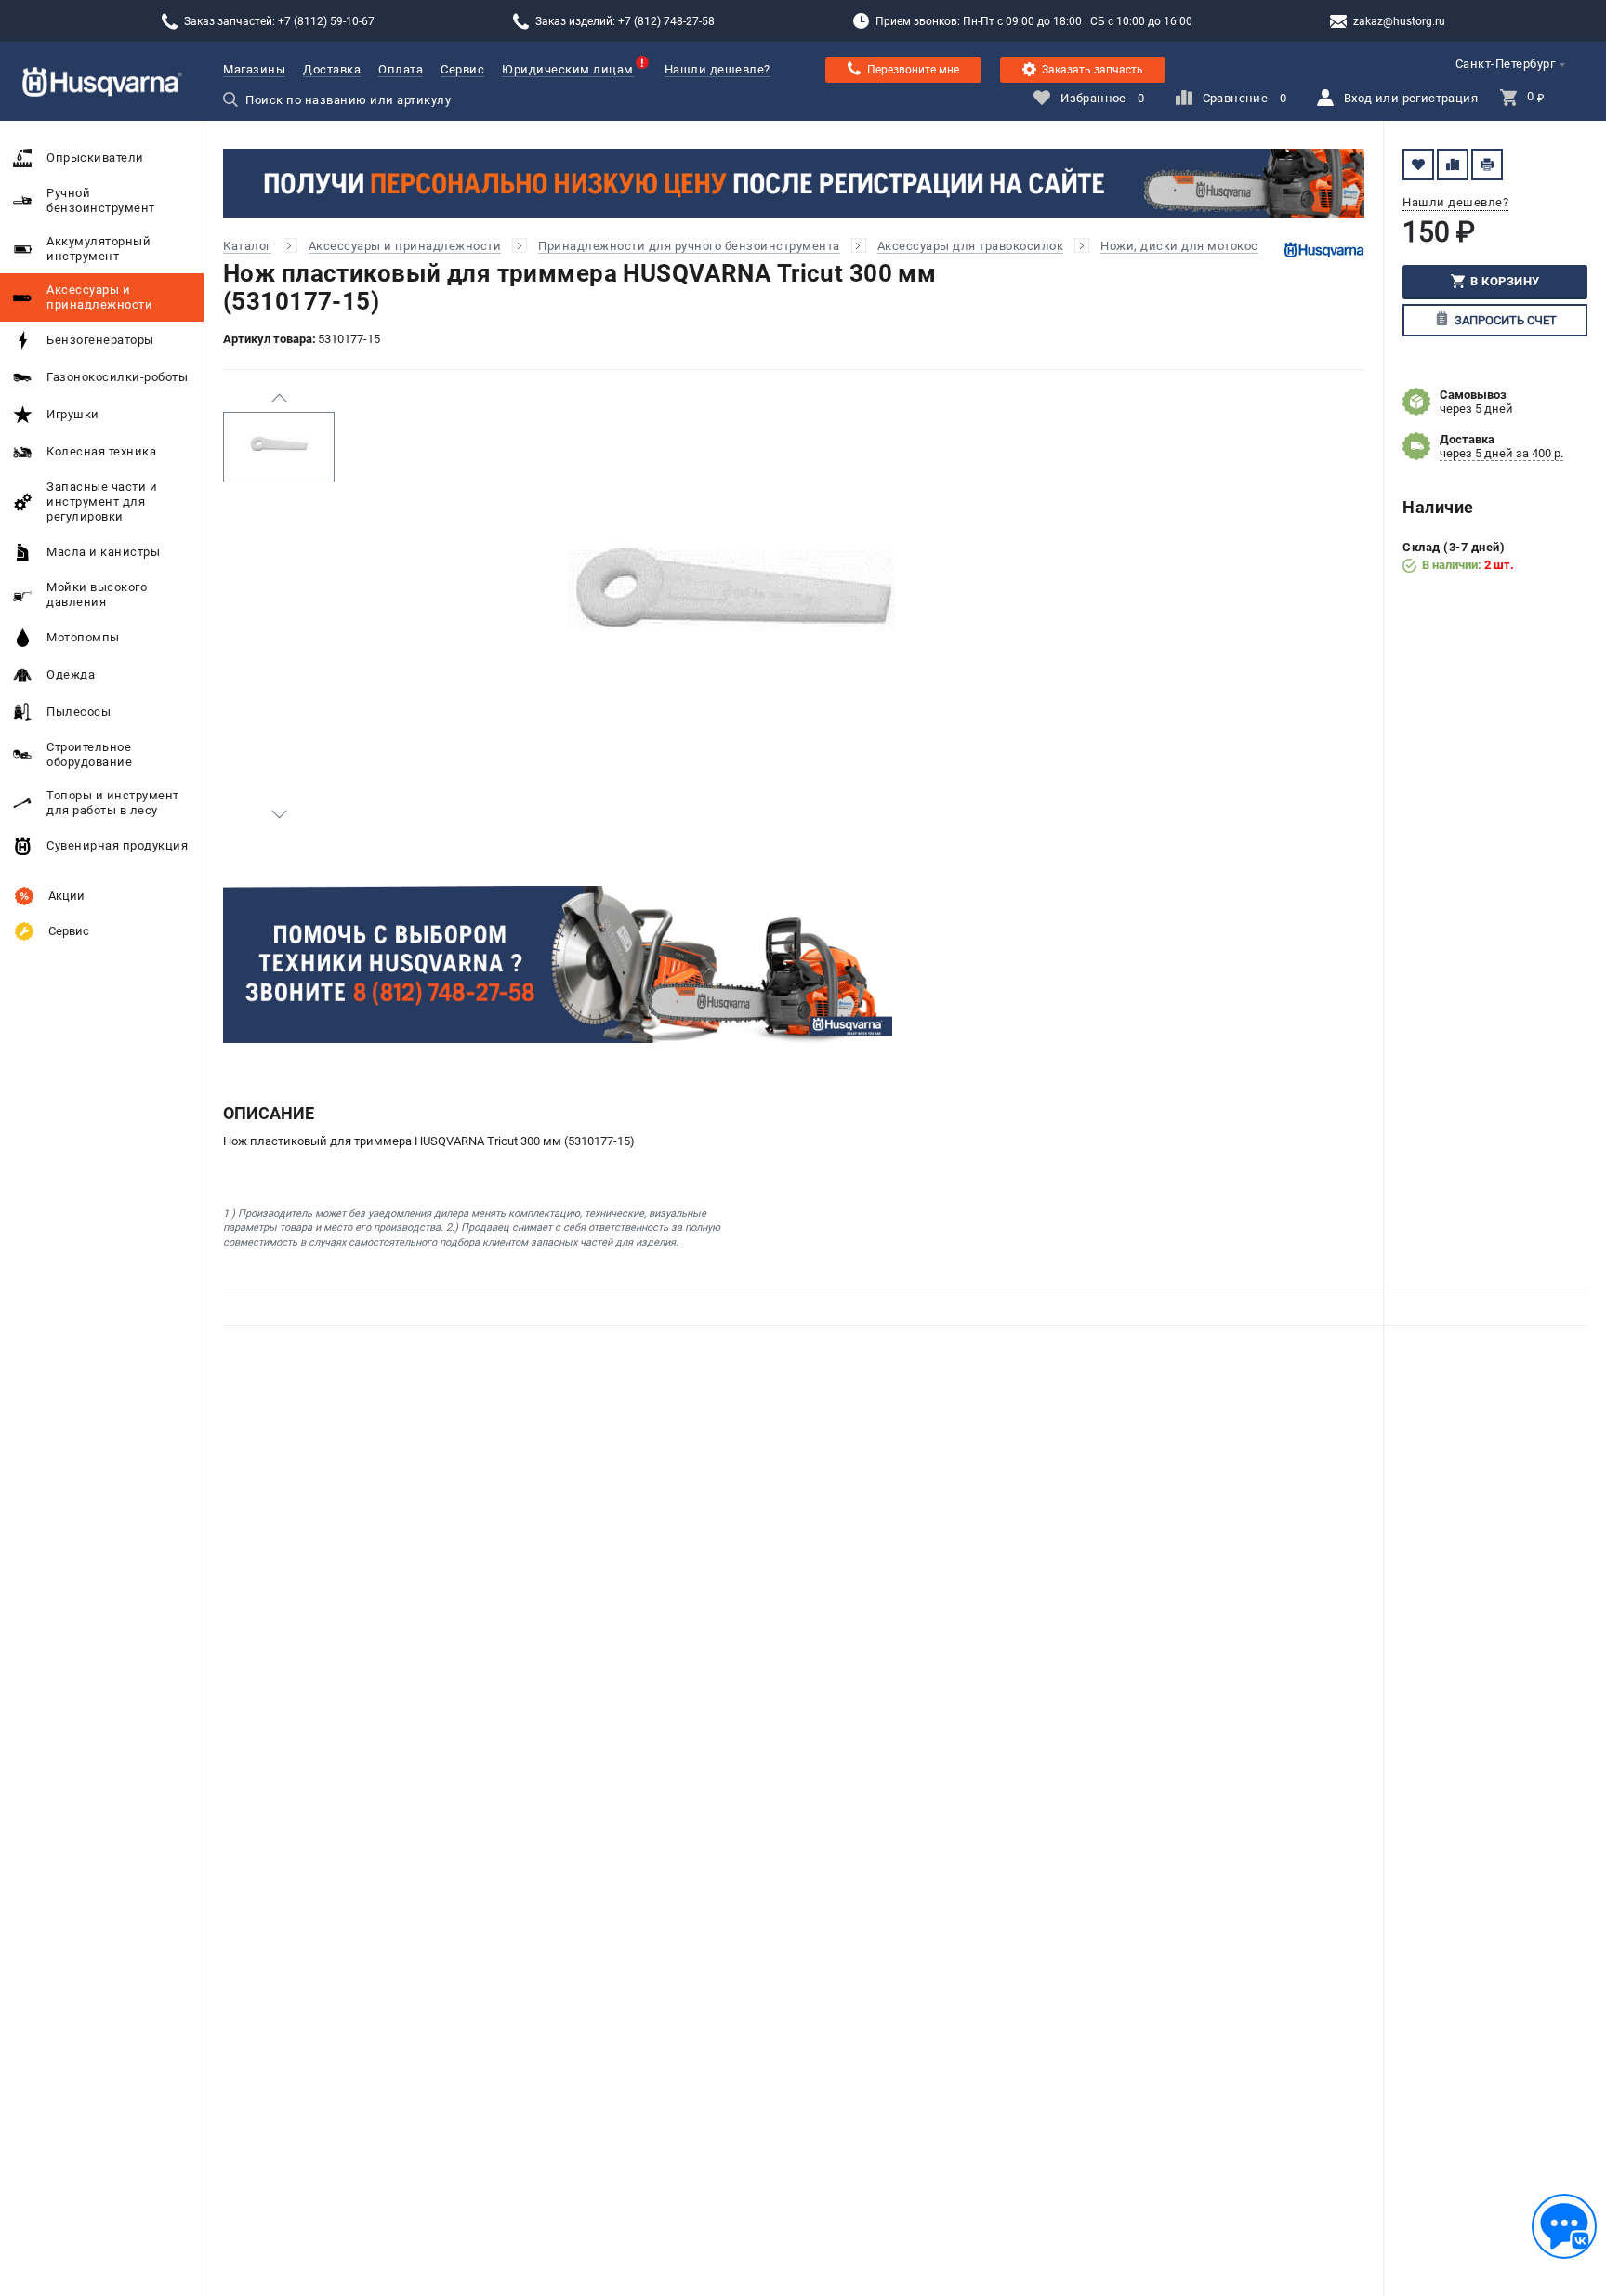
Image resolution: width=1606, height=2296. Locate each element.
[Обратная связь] (1564, 2226)
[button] (279, 398)
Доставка (332, 69)
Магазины (254, 69)
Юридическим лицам (568, 69)
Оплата (401, 69)
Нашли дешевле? (717, 69)
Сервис (462, 69)
